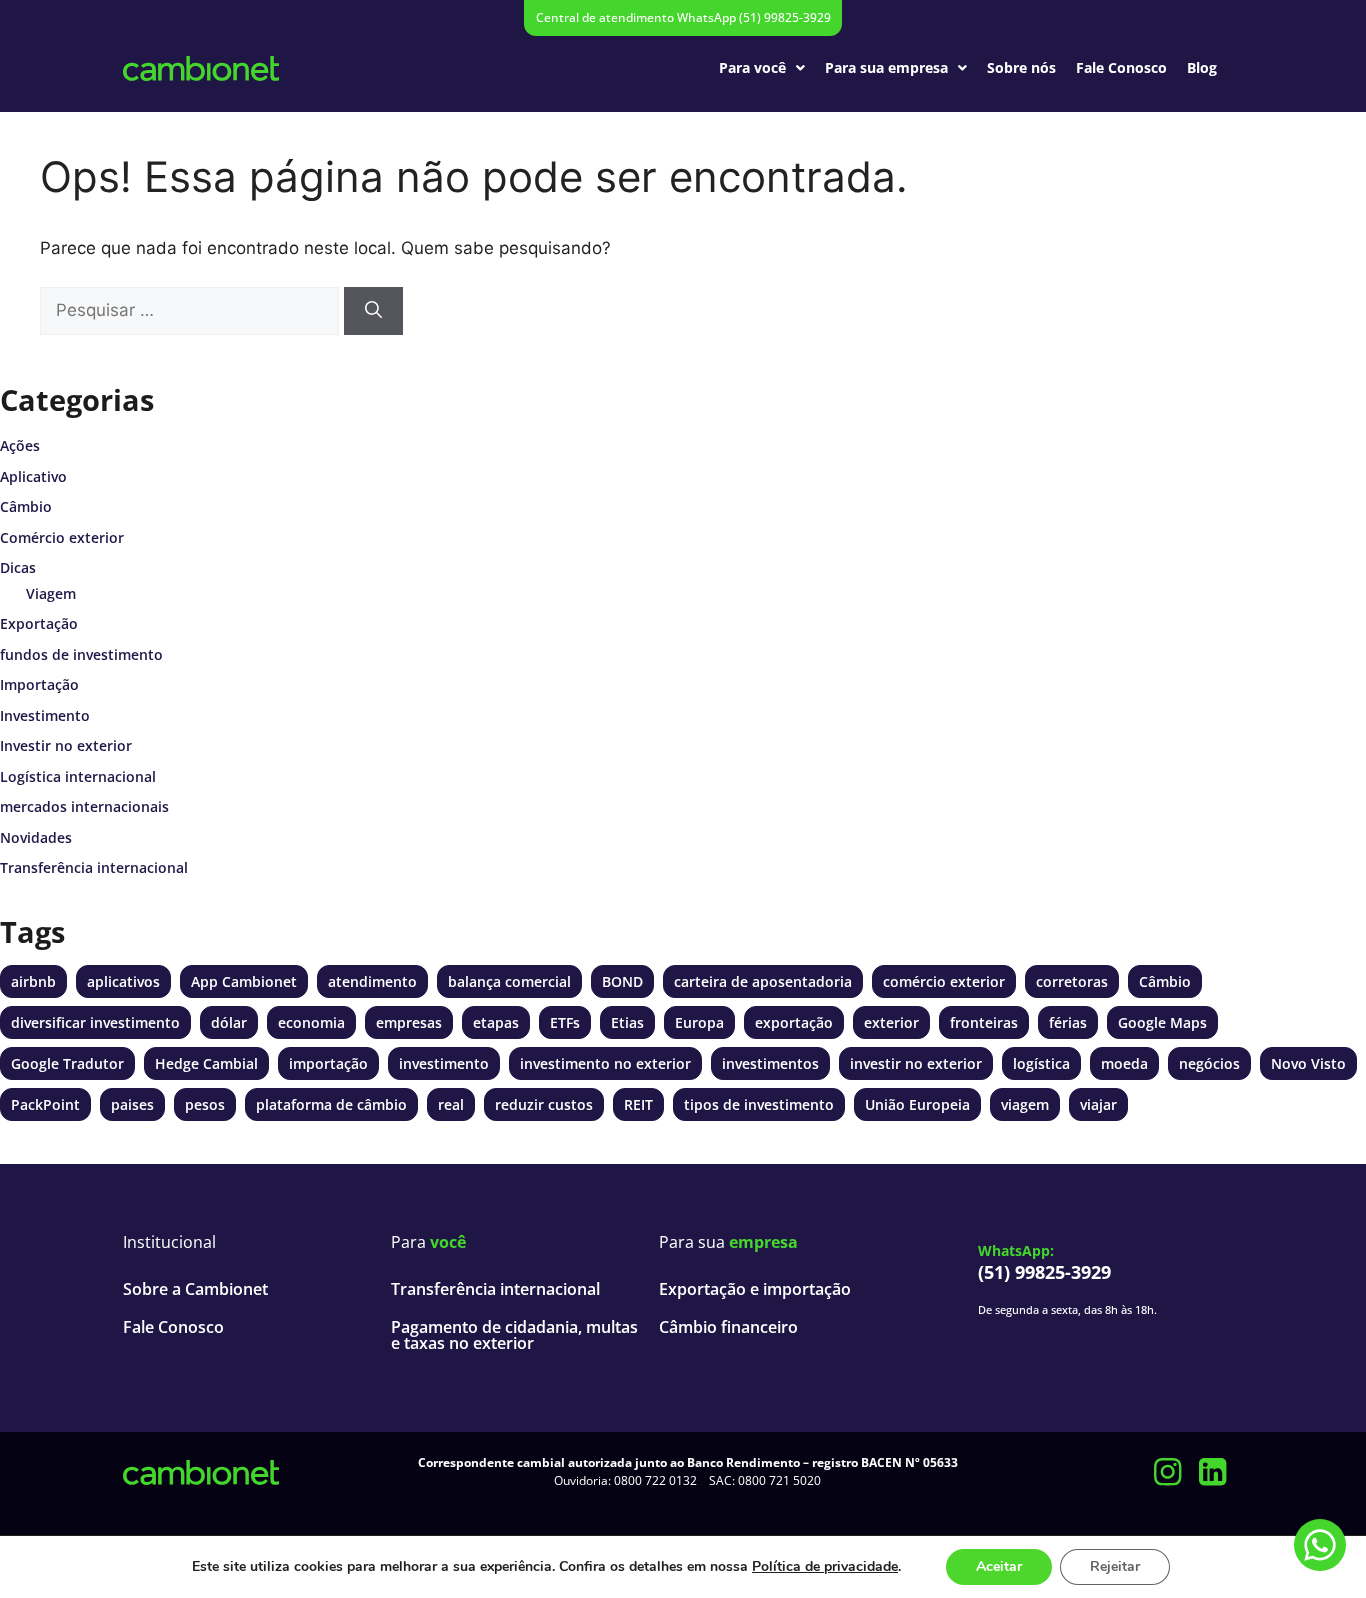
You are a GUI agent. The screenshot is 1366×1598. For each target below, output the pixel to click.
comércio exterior (944, 981)
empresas (409, 1022)
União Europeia (917, 1104)
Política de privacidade (825, 1566)
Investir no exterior (66, 745)
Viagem (51, 593)
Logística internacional (78, 776)
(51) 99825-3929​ (1044, 1272)
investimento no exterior (605, 1063)
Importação (39, 684)
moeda (1124, 1063)
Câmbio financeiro (728, 1327)
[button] (762, 68)
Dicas (18, 567)
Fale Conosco (1121, 67)
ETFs (565, 1022)
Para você (752, 67)
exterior (891, 1022)
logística (1041, 1063)
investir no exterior (916, 1063)
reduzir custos (544, 1104)
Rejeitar (1115, 1566)
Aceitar (999, 1566)
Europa (699, 1022)
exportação (794, 1022)
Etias (627, 1022)
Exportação (39, 623)
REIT (638, 1104)
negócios (1209, 1063)
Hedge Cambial (206, 1063)
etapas (496, 1022)
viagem (1025, 1104)
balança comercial (509, 981)
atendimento (372, 981)
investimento (444, 1063)
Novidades (36, 837)
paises (132, 1104)
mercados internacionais (84, 806)
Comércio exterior (62, 537)
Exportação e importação (755, 1289)
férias (1068, 1022)
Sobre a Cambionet (195, 1289)
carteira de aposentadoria (763, 981)
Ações (20, 445)
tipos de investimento (759, 1104)
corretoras (1072, 981)
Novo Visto (1308, 1063)
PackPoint (45, 1104)
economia (311, 1022)
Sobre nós (1021, 67)
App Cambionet (244, 981)
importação (328, 1063)
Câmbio (26, 506)
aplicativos (123, 981)
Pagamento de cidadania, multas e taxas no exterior (514, 1335)
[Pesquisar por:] (189, 311)
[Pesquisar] (373, 311)
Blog (1202, 67)
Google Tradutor (67, 1063)
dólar (229, 1022)
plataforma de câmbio (331, 1104)
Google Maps (1162, 1022)
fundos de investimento (81, 654)
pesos (205, 1104)
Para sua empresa (886, 67)
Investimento (45, 715)
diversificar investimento (95, 1022)
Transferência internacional (94, 867)
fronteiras (984, 1022)
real (451, 1104)
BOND (622, 981)
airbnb (33, 981)
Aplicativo (33, 476)
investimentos (770, 1063)
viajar (1098, 1104)
